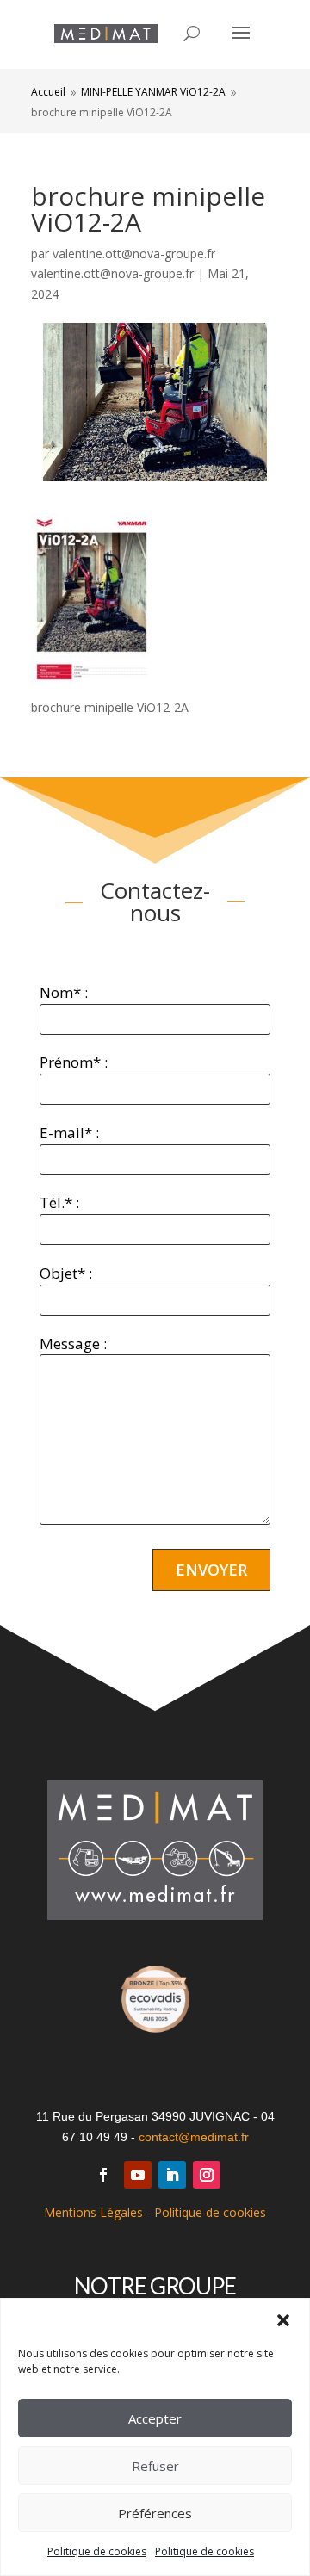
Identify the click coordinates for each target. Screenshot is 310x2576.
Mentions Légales (93, 2212)
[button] (283, 2320)
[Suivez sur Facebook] (103, 2175)
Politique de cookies (97, 2551)
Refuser (155, 2466)
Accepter (155, 2418)
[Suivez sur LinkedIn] (172, 2175)
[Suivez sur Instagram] (207, 2175)
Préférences (155, 2513)
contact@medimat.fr (194, 2137)
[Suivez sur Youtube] (138, 2175)
